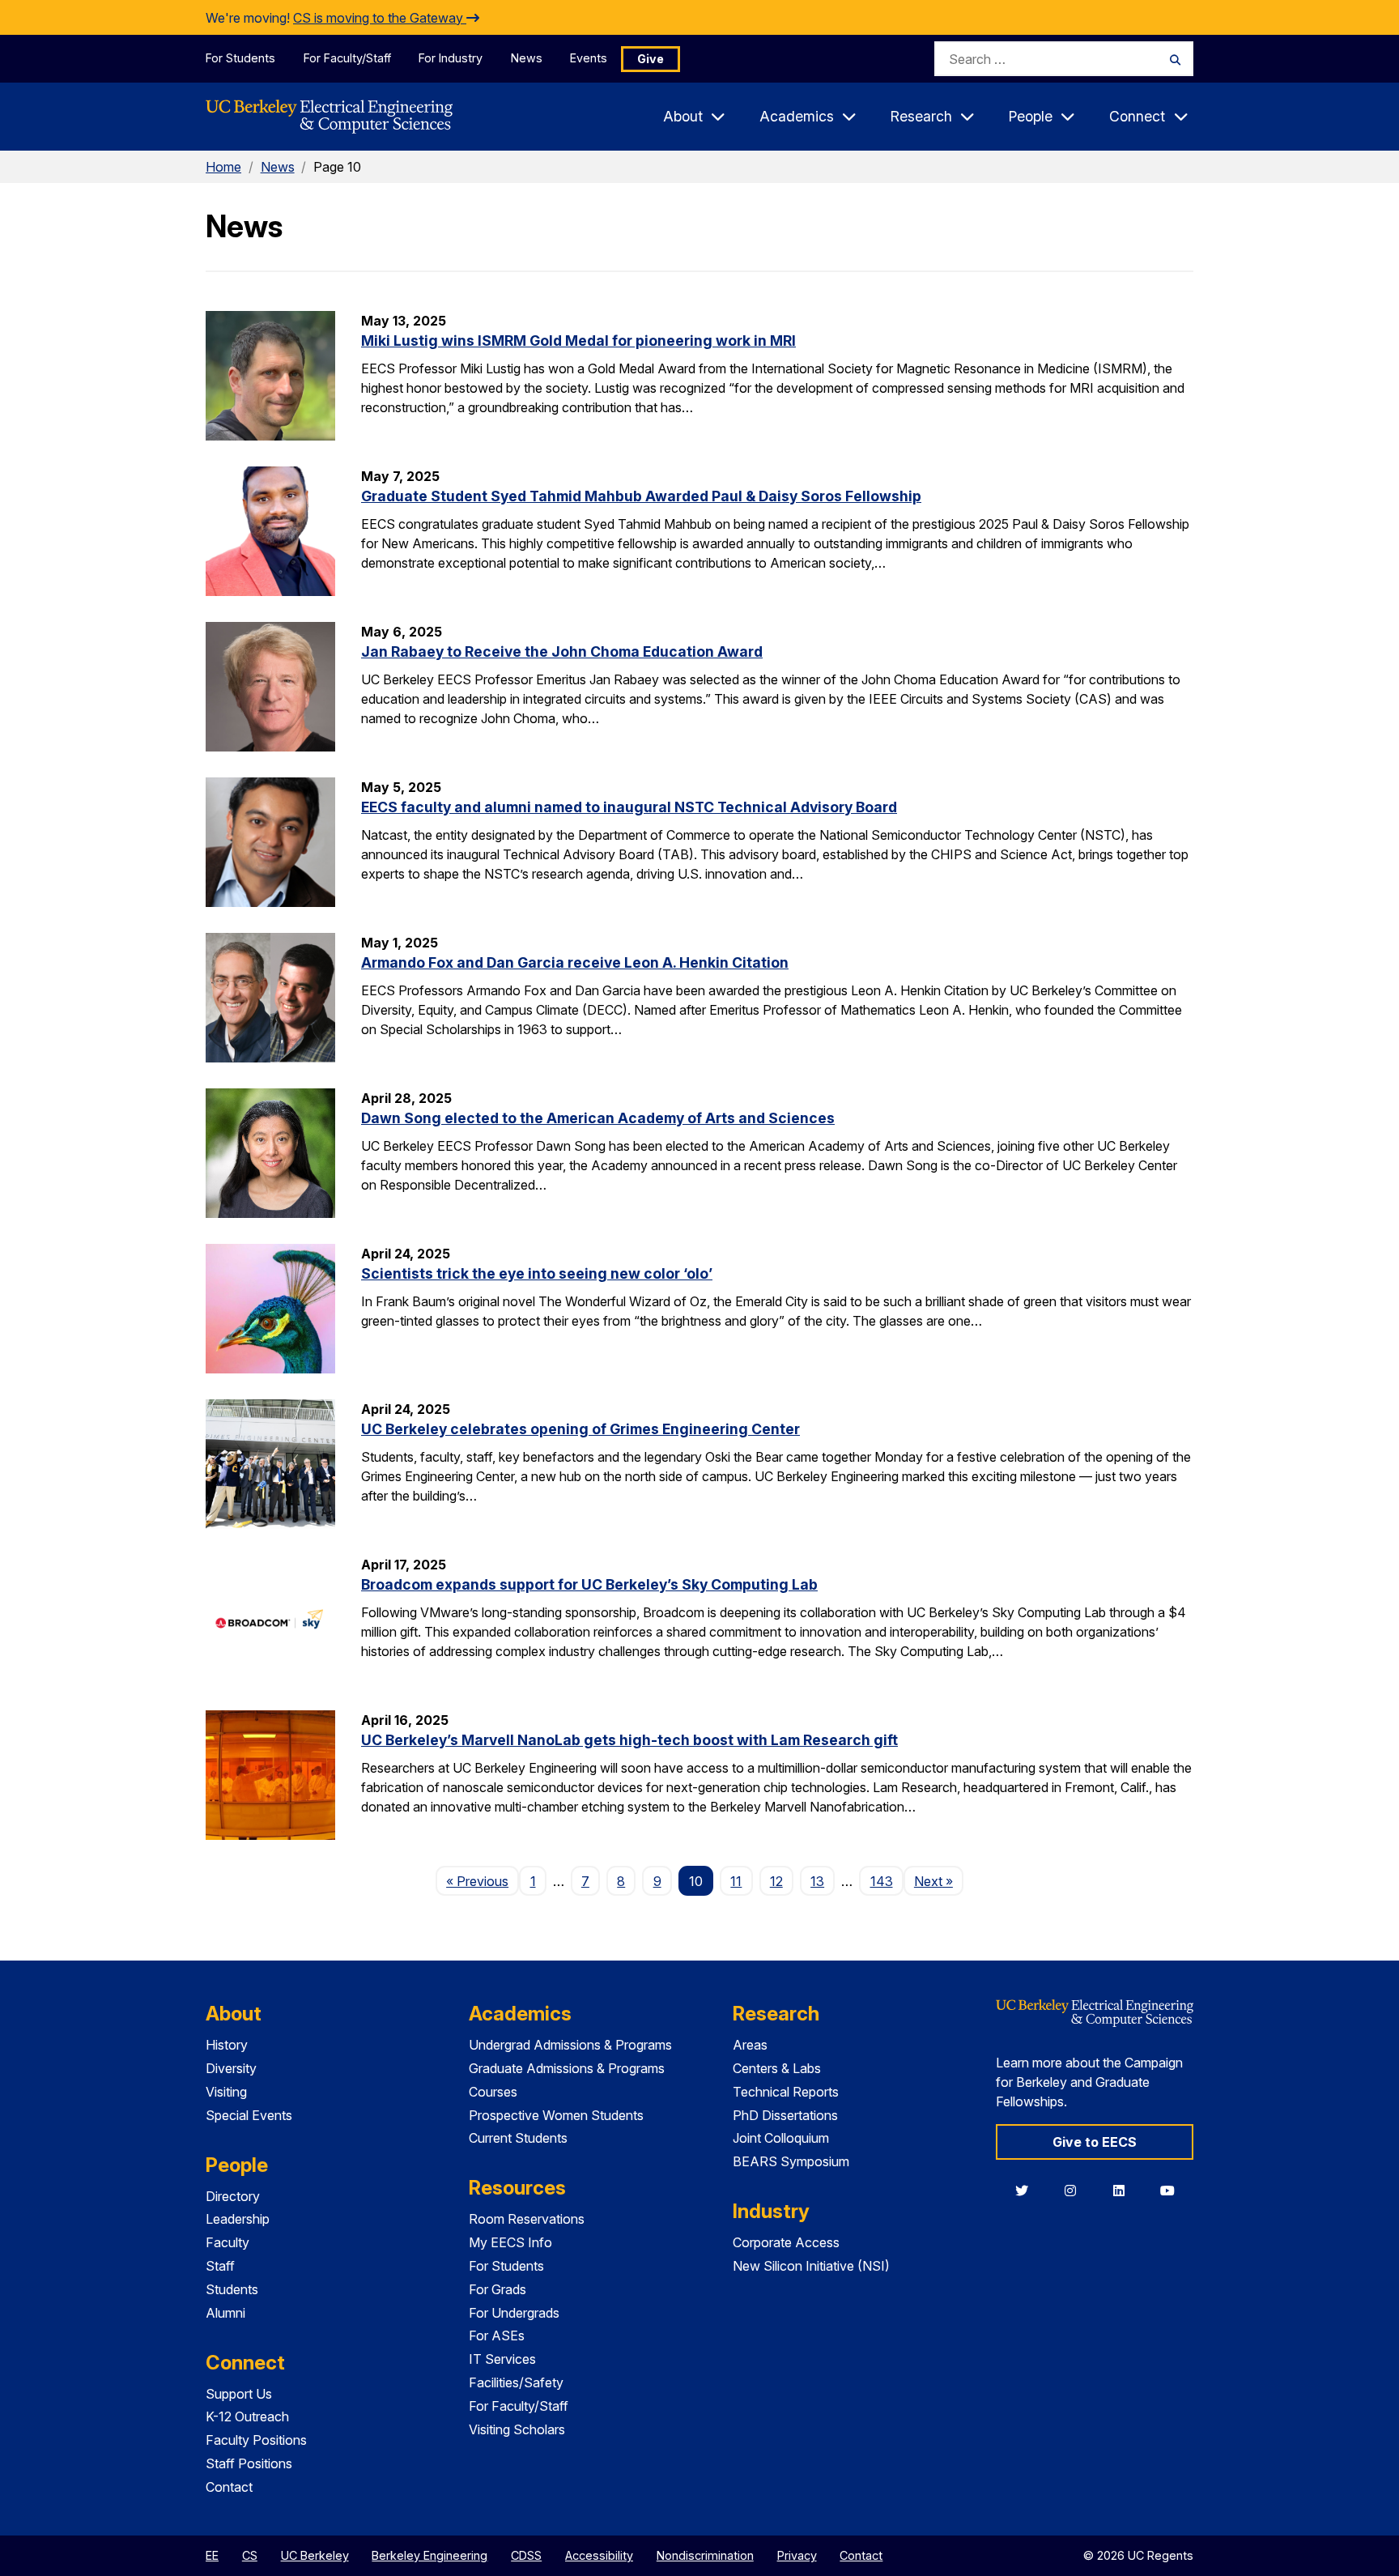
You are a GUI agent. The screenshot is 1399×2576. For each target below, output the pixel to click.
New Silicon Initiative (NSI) (811, 2266)
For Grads (498, 2289)
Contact (229, 2487)
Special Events (249, 2115)
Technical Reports (786, 2092)
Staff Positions (249, 2463)
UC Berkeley (315, 2555)
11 (736, 1881)
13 (817, 1881)
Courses (493, 2092)
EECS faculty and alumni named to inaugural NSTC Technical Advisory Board (629, 807)
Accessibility (599, 2555)
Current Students (518, 2138)
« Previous (483, 1881)
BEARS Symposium (791, 2161)
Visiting (226, 2092)
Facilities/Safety (516, 2382)
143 (882, 1881)
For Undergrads (514, 2313)
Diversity (231, 2068)
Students (232, 2289)
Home (223, 167)
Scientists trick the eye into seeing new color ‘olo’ (537, 1273)
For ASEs (497, 2335)
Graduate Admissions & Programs (567, 2068)
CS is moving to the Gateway (380, 18)
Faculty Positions (256, 2440)
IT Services (502, 2359)
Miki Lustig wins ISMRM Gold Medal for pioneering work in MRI (578, 341)
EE (212, 2555)
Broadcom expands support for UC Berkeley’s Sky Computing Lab (589, 1584)
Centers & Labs (777, 2068)
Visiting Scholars (517, 2429)
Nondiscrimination (705, 2555)
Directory (233, 2196)
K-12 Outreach (247, 2416)
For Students (240, 58)
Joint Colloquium (781, 2138)
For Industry (451, 58)
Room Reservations (527, 2219)
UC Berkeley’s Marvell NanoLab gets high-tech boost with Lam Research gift (629, 1740)
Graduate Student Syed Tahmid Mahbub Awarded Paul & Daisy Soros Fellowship (641, 496)
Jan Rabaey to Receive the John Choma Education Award (562, 651)
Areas (750, 2045)
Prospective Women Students (556, 2115)
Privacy (797, 2555)
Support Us (239, 2394)
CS (250, 2555)
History (227, 2045)
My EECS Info (510, 2242)
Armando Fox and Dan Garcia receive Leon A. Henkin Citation (575, 962)
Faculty (227, 2242)
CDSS (526, 2555)
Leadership (238, 2219)
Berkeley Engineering (429, 2555)
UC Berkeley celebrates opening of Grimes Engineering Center (580, 1429)
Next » (939, 1881)
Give (651, 59)
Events (589, 58)
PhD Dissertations (785, 2115)
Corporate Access (786, 2242)
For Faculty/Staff (347, 58)
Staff (220, 2266)
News (527, 58)
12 (776, 1881)
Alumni (225, 2313)
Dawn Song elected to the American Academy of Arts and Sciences (598, 1118)
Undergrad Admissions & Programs (570, 2045)
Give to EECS (1095, 2142)
